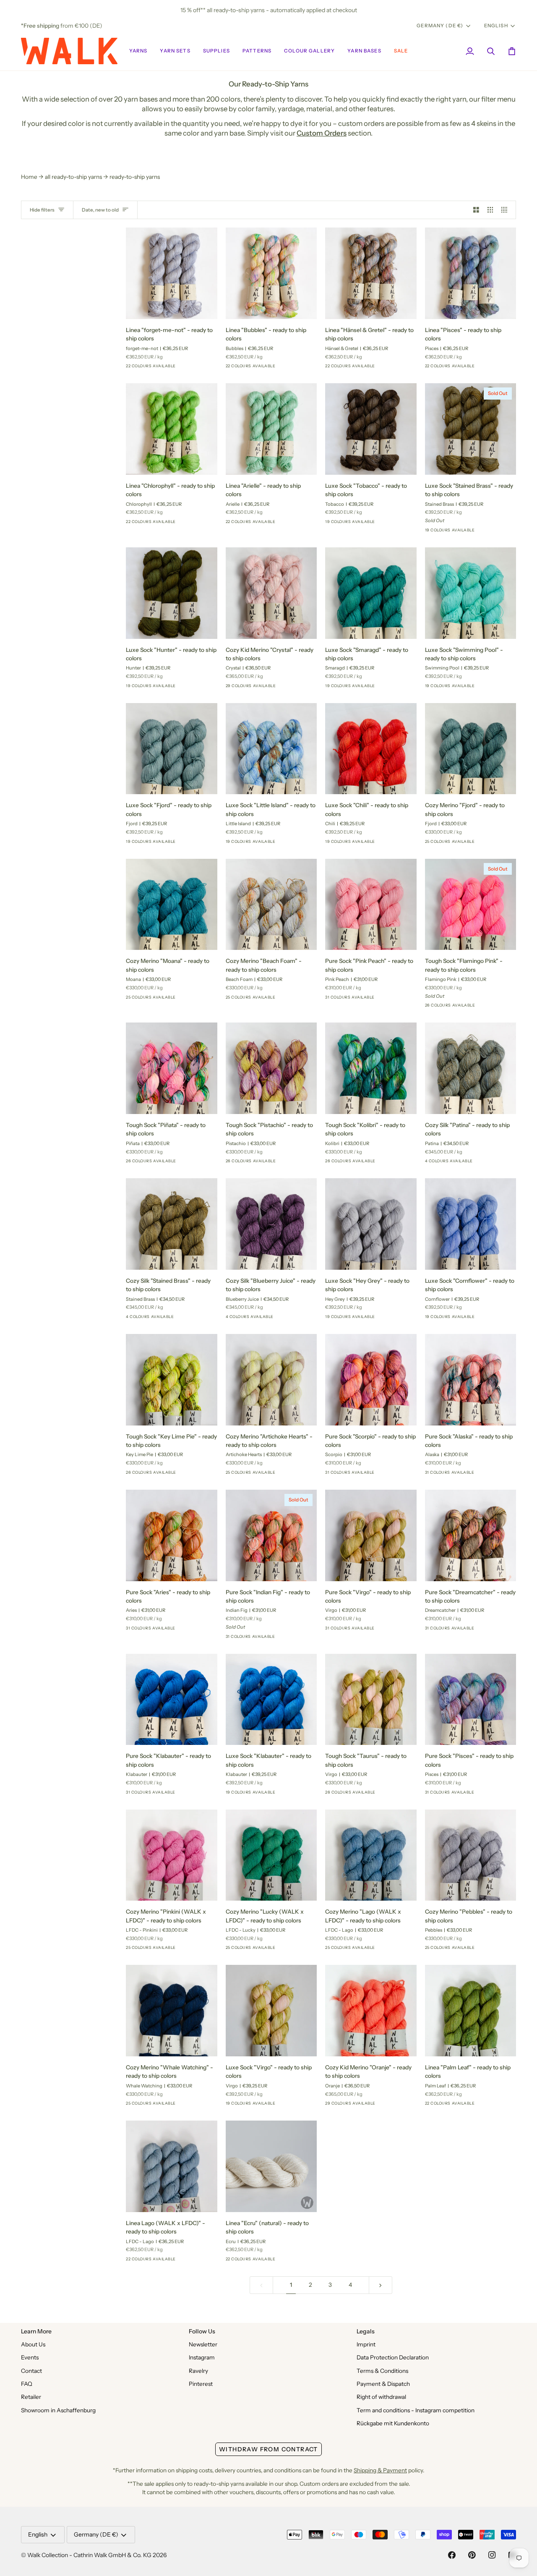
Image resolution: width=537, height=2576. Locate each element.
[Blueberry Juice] (430, 1164)
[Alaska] (361, 1000)
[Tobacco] (391, 524)
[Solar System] (192, 1950)
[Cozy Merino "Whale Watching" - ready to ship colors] (172, 2011)
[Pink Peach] (391, 1000)
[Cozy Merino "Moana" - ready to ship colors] (172, 905)
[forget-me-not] (192, 369)
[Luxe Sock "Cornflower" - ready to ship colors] (471, 1224)
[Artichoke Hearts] (292, 1475)
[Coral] (246, 688)
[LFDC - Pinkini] (446, 844)
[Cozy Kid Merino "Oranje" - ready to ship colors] (371, 2011)
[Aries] (192, 1631)
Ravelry (198, 2371)
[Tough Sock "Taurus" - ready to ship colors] (371, 1700)
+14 (405, 524)
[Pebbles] (491, 1950)
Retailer (31, 2397)
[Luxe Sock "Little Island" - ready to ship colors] (271, 749)
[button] (138, 51)
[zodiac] (476, 1008)
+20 (505, 844)
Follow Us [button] (202, 2331)
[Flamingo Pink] (491, 1008)
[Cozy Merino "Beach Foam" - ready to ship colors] (271, 905)
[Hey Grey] (391, 1319)
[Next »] (381, 2285)
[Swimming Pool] (491, 688)
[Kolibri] (391, 1164)
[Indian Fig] (376, 1000)
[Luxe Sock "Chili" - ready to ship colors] (371, 749)
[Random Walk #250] (331, 1000)
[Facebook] (452, 2555)
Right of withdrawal (381, 2397)
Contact (31, 2371)
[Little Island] (331, 524)
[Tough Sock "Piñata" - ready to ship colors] (172, 1068)
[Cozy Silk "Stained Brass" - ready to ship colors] (172, 1224)
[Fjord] (391, 688)
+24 (306, 688)
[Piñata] (192, 1164)
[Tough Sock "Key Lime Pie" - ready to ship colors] (172, 1380)
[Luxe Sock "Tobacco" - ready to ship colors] (371, 429)
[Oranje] (131, 369)
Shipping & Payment (380, 2470)
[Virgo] (391, 1631)
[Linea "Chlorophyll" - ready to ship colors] (172, 429)
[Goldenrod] (491, 1475)
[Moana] (192, 1000)
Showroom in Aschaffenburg (58, 2410)
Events (30, 2357)
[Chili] (391, 844)
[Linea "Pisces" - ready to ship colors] (471, 273)
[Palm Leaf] (491, 2106)
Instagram (202, 2357)
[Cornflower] (346, 524)
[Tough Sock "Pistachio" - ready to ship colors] (271, 1068)
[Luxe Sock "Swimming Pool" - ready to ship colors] (471, 593)
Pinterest (201, 2384)
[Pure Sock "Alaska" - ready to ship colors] (471, 1380)
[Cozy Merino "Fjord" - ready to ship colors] (471, 749)
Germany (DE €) (440, 26)
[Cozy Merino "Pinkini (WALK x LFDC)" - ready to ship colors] (172, 1855)
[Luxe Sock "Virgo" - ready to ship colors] (271, 2011)
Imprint (366, 2344)
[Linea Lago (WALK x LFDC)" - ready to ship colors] (172, 2166)
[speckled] (461, 1008)
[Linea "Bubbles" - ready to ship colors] (271, 273)
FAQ (27, 2384)
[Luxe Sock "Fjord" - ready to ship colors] (172, 749)
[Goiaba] (231, 688)
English (496, 26)
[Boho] (177, 369)
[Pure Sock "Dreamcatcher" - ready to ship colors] (471, 1535)
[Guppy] (476, 844)
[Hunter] (192, 688)
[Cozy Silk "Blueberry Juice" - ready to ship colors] (271, 1224)
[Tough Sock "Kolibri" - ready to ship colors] (371, 1068)
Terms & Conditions (382, 2371)
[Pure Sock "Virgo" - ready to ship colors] (371, 1535)
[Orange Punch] (146, 369)
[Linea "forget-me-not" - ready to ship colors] (172, 273)
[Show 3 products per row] (490, 210)
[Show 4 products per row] (506, 210)
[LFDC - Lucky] (292, 1950)
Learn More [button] (36, 2331)
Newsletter (203, 2344)
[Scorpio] (391, 1475)
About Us (33, 2344)
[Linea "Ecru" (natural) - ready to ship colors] (271, 2166)
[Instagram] (492, 2555)
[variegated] (446, 1008)
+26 (405, 999)
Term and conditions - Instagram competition (416, 2410)
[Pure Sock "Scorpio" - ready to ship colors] (371, 1380)
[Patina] (461, 1164)
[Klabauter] (361, 524)
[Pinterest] (472, 2555)
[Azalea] (430, 844)
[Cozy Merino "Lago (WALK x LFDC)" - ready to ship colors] (371, 1855)
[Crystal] (292, 688)
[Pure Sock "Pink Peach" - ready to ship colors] (371, 905)
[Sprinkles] (461, 844)
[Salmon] (276, 688)
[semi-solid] (430, 1008)
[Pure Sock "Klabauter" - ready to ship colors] (172, 1700)
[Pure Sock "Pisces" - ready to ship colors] (471, 1700)
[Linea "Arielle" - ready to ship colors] (271, 429)
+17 (205, 369)
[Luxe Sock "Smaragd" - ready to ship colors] (371, 593)
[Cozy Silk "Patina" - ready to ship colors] (471, 1068)
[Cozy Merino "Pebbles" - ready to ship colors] (471, 1855)
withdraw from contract (268, 2449)
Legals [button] (366, 2331)
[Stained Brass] (491, 533)
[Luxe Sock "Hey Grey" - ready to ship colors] (371, 1224)
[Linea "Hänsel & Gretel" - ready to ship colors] (371, 273)
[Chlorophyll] (192, 524)
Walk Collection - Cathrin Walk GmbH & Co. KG (89, 2555)
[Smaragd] (376, 524)
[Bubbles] (292, 369)
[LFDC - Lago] (391, 1950)
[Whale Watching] (192, 2106)
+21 (504, 1008)
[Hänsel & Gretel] (391, 369)
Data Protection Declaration (393, 2357)
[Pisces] (491, 369)
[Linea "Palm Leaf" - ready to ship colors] (471, 2011)
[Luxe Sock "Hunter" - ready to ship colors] (172, 593)
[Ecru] (292, 2262)
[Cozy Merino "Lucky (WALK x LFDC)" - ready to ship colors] (271, 1855)
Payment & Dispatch (383, 2384)
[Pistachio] (292, 1164)
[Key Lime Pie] (192, 1475)
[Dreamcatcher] (491, 1631)
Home (29, 177)
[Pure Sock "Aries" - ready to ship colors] (172, 1535)
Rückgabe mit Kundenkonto (393, 2423)
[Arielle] (292, 524)
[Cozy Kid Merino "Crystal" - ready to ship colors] (271, 593)
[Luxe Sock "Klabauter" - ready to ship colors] (271, 1700)
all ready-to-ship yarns (73, 177)
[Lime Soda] (162, 369)
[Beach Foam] (292, 1000)
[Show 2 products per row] (476, 210)
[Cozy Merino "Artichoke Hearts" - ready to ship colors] (271, 1380)
